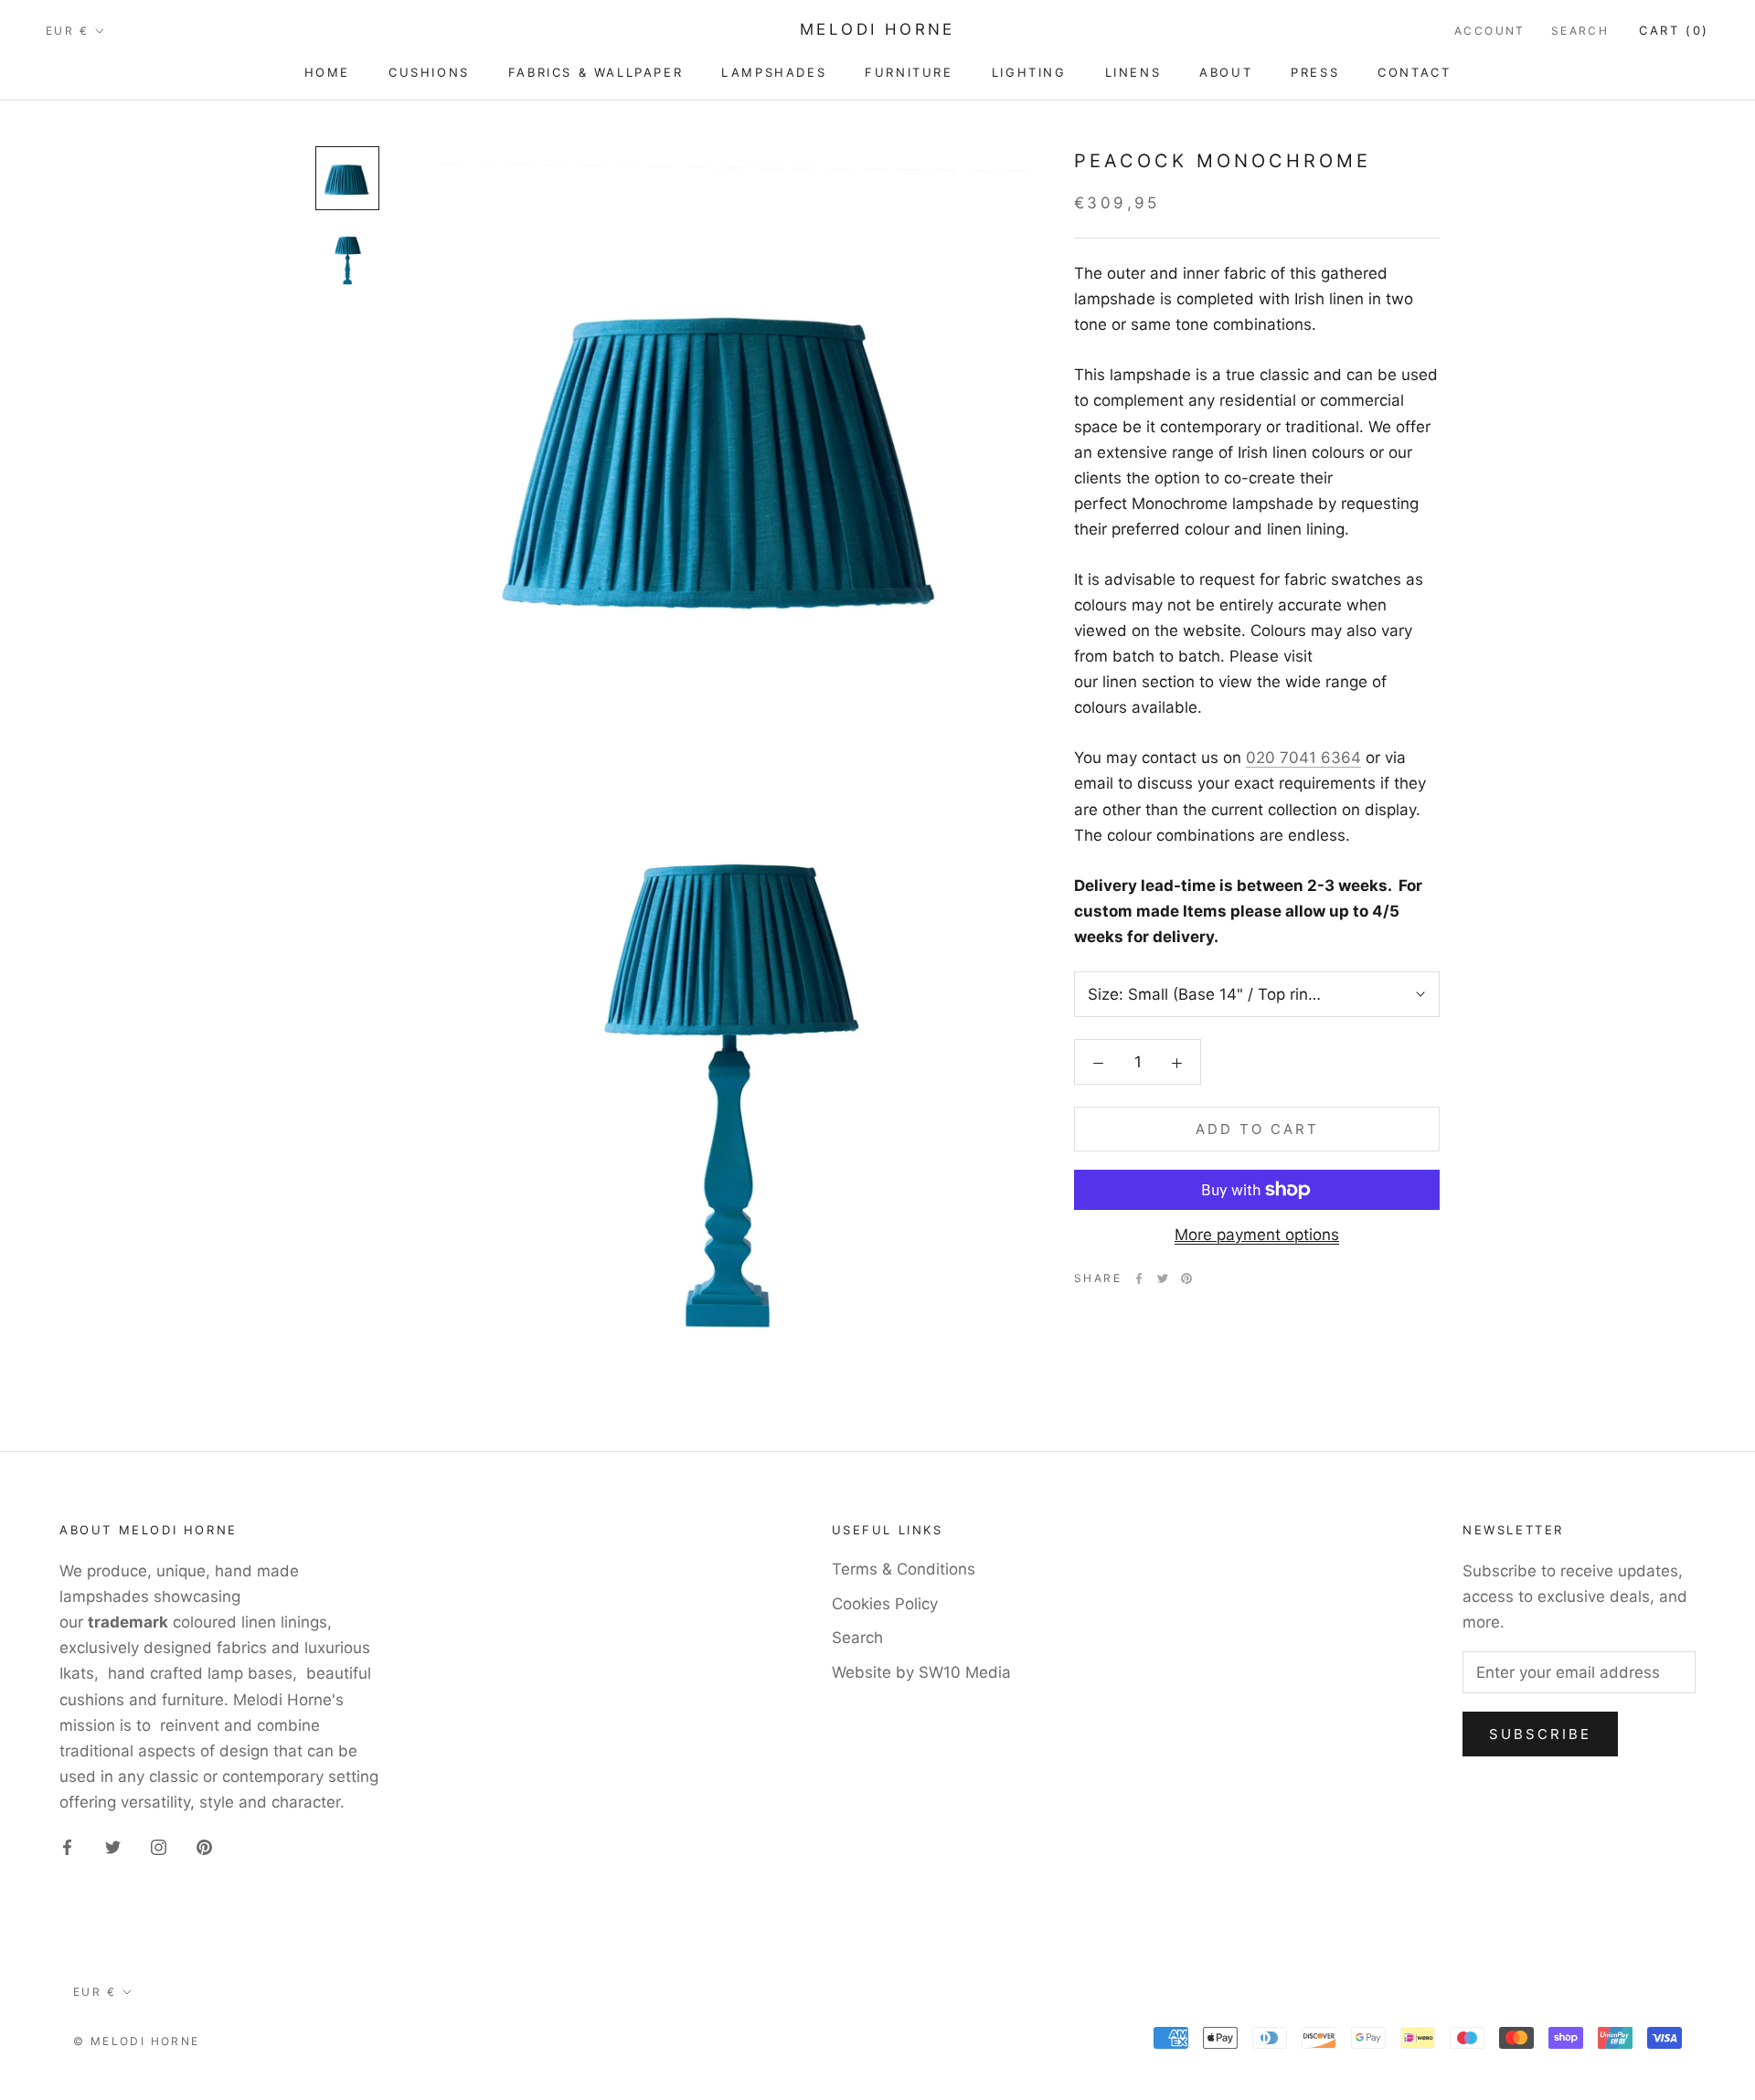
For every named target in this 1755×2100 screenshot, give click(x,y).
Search (1580, 31)
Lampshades (774, 72)
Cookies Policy (885, 1604)
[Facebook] (1139, 1278)
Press (1315, 72)
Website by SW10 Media (921, 1672)
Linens (1133, 72)
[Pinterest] (1186, 1278)
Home (327, 72)
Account (1490, 31)
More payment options (1257, 1235)
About (1226, 72)
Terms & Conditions (904, 1569)
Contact (1414, 72)
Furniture (909, 72)
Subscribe (1540, 1734)
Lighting (1029, 72)
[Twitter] (1163, 1278)
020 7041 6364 (1303, 758)
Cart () (1674, 30)
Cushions (429, 72)
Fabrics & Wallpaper (596, 72)
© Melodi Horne (137, 2041)
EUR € (67, 31)
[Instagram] (159, 1846)
